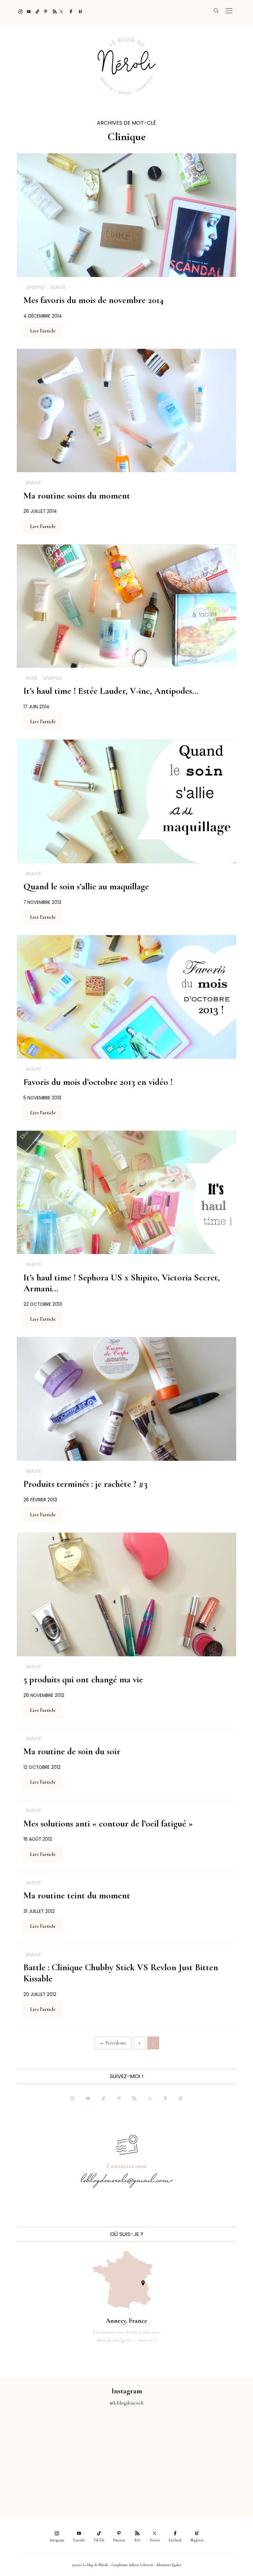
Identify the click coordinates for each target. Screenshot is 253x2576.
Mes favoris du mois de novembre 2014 (94, 300)
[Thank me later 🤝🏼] (221, 2475)
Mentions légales (169, 2565)
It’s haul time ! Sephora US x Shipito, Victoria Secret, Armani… (122, 1283)
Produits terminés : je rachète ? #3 (85, 1484)
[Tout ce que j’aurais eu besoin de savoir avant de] (158, 2475)
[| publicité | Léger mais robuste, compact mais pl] (32, 2475)
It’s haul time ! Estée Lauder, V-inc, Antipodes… (111, 691)
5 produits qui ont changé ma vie (83, 1679)
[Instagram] (18, 11)
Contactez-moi (126, 2166)
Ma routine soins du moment (77, 496)
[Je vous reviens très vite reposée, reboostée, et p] (221, 2439)
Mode (32, 678)
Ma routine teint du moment (77, 1895)
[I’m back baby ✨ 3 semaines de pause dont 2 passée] (158, 2439)
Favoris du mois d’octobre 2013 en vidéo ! (98, 1082)
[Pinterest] (44, 11)
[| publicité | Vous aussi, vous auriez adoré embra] (95, 2475)
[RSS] (53, 11)
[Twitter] (61, 11)
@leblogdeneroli (127, 2403)
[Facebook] (70, 11)
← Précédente (113, 2043)
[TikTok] (36, 11)
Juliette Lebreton (141, 2565)
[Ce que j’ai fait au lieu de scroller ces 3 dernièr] (32, 2439)
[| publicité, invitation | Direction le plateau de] (95, 2439)
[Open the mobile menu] (229, 11)
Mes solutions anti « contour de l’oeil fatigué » (108, 1824)
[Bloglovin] (78, 11)
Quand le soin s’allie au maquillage (86, 886)
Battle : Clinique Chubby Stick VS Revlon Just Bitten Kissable (121, 1973)
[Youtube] (27, 11)
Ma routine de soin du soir (72, 1751)
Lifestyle (35, 288)
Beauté (58, 288)
